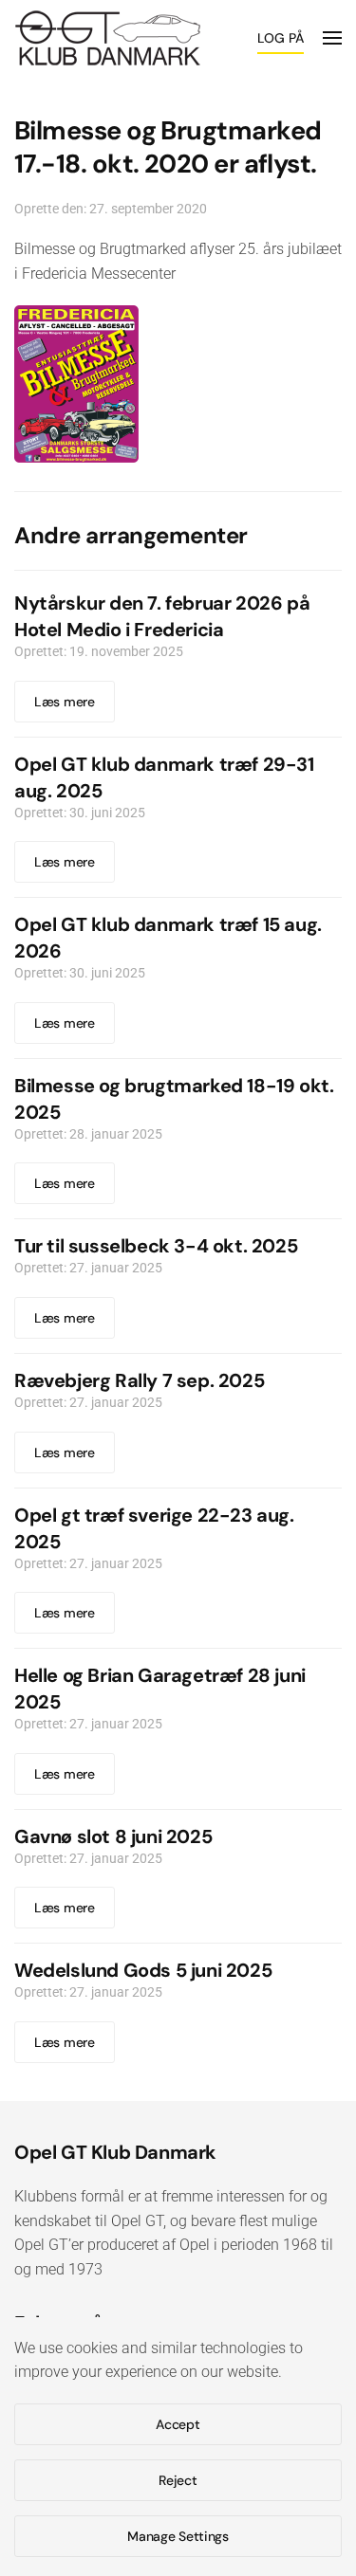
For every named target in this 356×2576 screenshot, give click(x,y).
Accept (178, 2424)
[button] (332, 38)
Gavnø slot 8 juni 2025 (113, 1836)
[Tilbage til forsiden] (108, 38)
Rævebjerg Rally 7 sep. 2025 (139, 1380)
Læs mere (65, 702)
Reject (178, 2480)
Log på (281, 38)
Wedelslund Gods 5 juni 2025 (143, 1970)
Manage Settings (178, 2536)
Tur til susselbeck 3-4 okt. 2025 (156, 1246)
